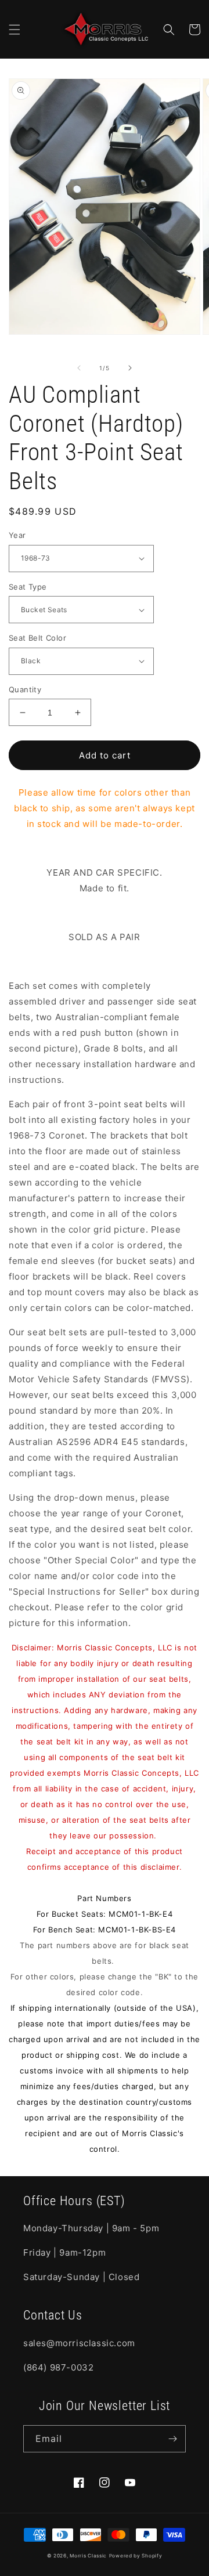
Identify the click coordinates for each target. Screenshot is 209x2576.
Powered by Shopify (136, 2556)
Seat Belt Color (37, 638)
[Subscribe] (172, 2439)
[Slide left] (79, 368)
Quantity (25, 689)
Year (17, 535)
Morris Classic (88, 2556)
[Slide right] (130, 368)
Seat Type (28, 587)
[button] (15, 30)
